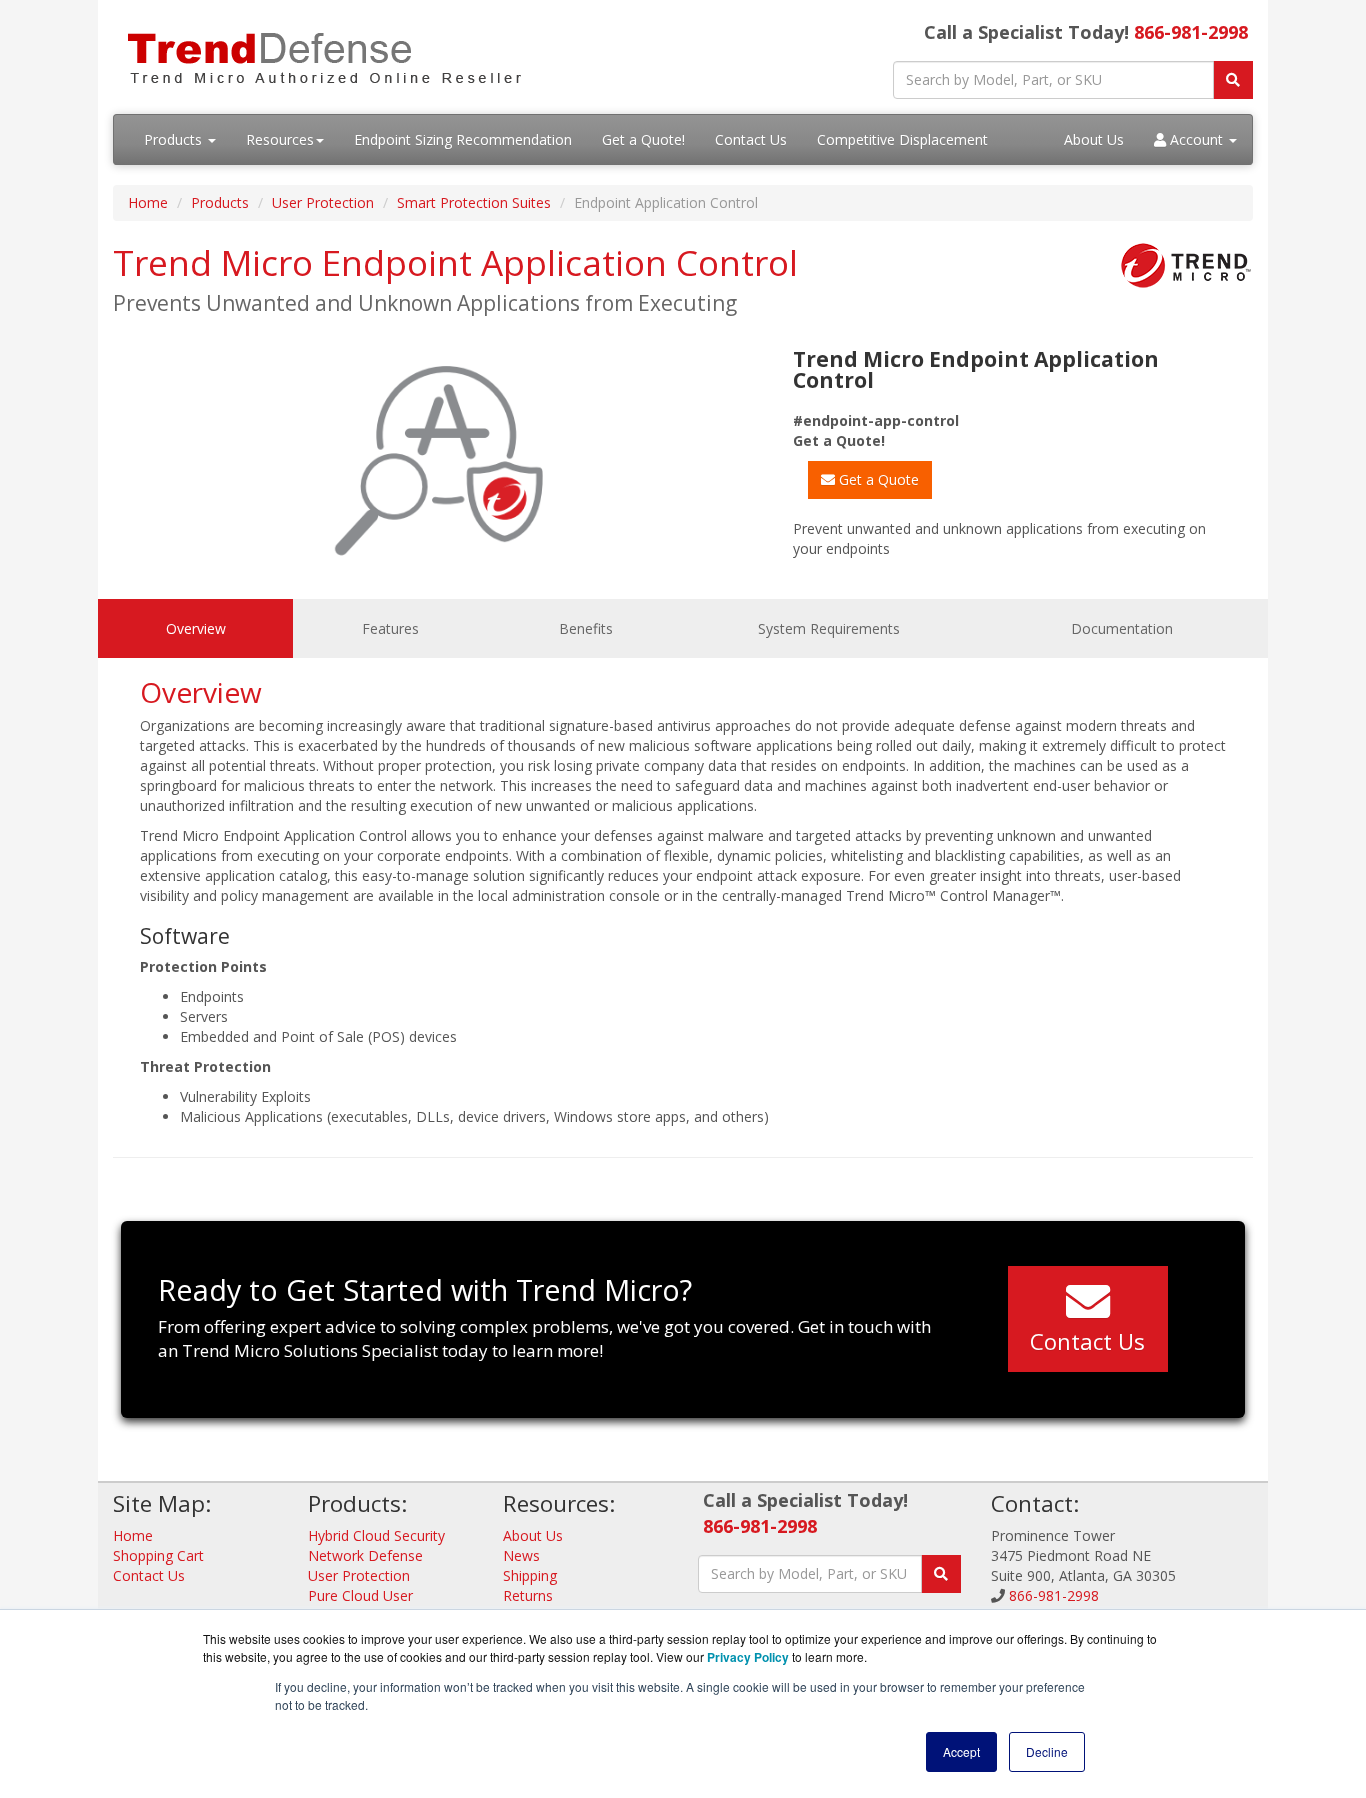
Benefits (586, 628)
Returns (528, 1595)
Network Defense (365, 1555)
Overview (196, 628)
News (521, 1555)
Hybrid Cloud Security (376, 1535)
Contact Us (751, 139)
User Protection (323, 202)
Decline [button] (1047, 1751)
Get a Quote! (643, 139)
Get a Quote (877, 479)
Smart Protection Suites (474, 202)
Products (175, 139)
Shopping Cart (158, 1555)
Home (148, 202)
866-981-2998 (1191, 32)
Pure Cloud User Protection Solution (370, 1605)
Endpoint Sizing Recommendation (463, 139)
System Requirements (829, 628)
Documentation (1122, 628)
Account (1196, 139)
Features (390, 628)
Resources (280, 139)
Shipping (530, 1575)
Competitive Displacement (902, 139)
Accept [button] (961, 1751)
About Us (1094, 139)
